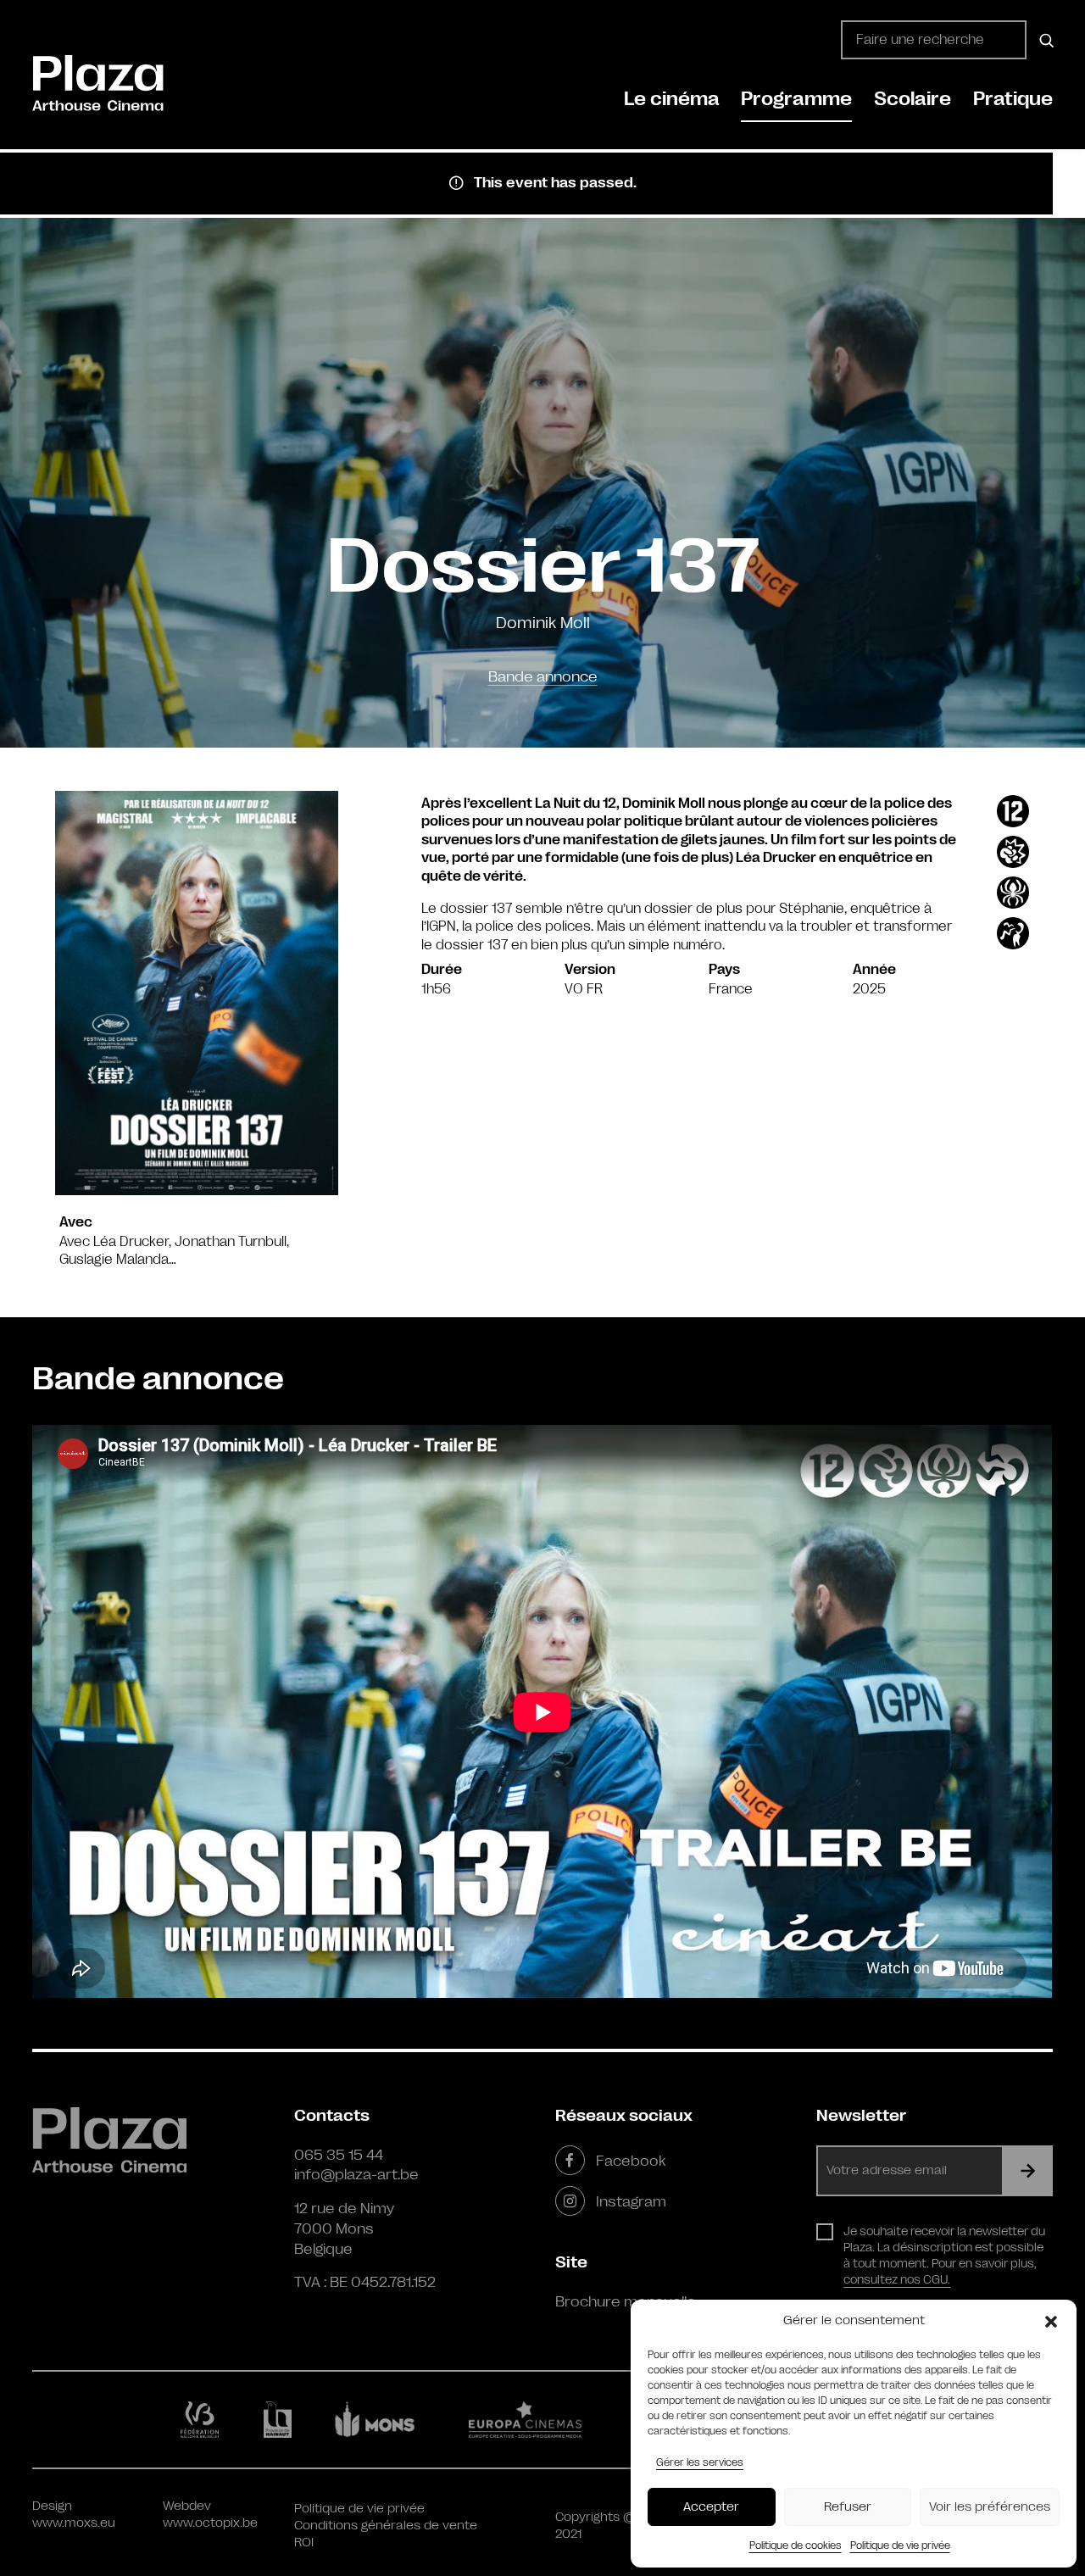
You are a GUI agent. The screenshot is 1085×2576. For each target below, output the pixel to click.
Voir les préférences (990, 2507)
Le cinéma (672, 99)
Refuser (848, 2507)
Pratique (1013, 99)
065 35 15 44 (339, 2155)
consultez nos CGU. (897, 2279)
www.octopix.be (210, 2523)
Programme (796, 99)
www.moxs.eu (74, 2523)
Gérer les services (700, 2462)
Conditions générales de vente (386, 2526)
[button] (1051, 2321)
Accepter (711, 2507)
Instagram (631, 2201)
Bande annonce (543, 676)
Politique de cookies (796, 2545)
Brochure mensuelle (626, 2301)
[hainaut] (280, 2420)
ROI (304, 2543)
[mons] (382, 2419)
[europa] (535, 2419)
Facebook (631, 2161)
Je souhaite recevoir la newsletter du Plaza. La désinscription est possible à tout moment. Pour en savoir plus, (944, 2255)
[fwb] (203, 2419)
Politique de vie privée (900, 2545)
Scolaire (913, 99)
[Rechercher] (1044, 40)
